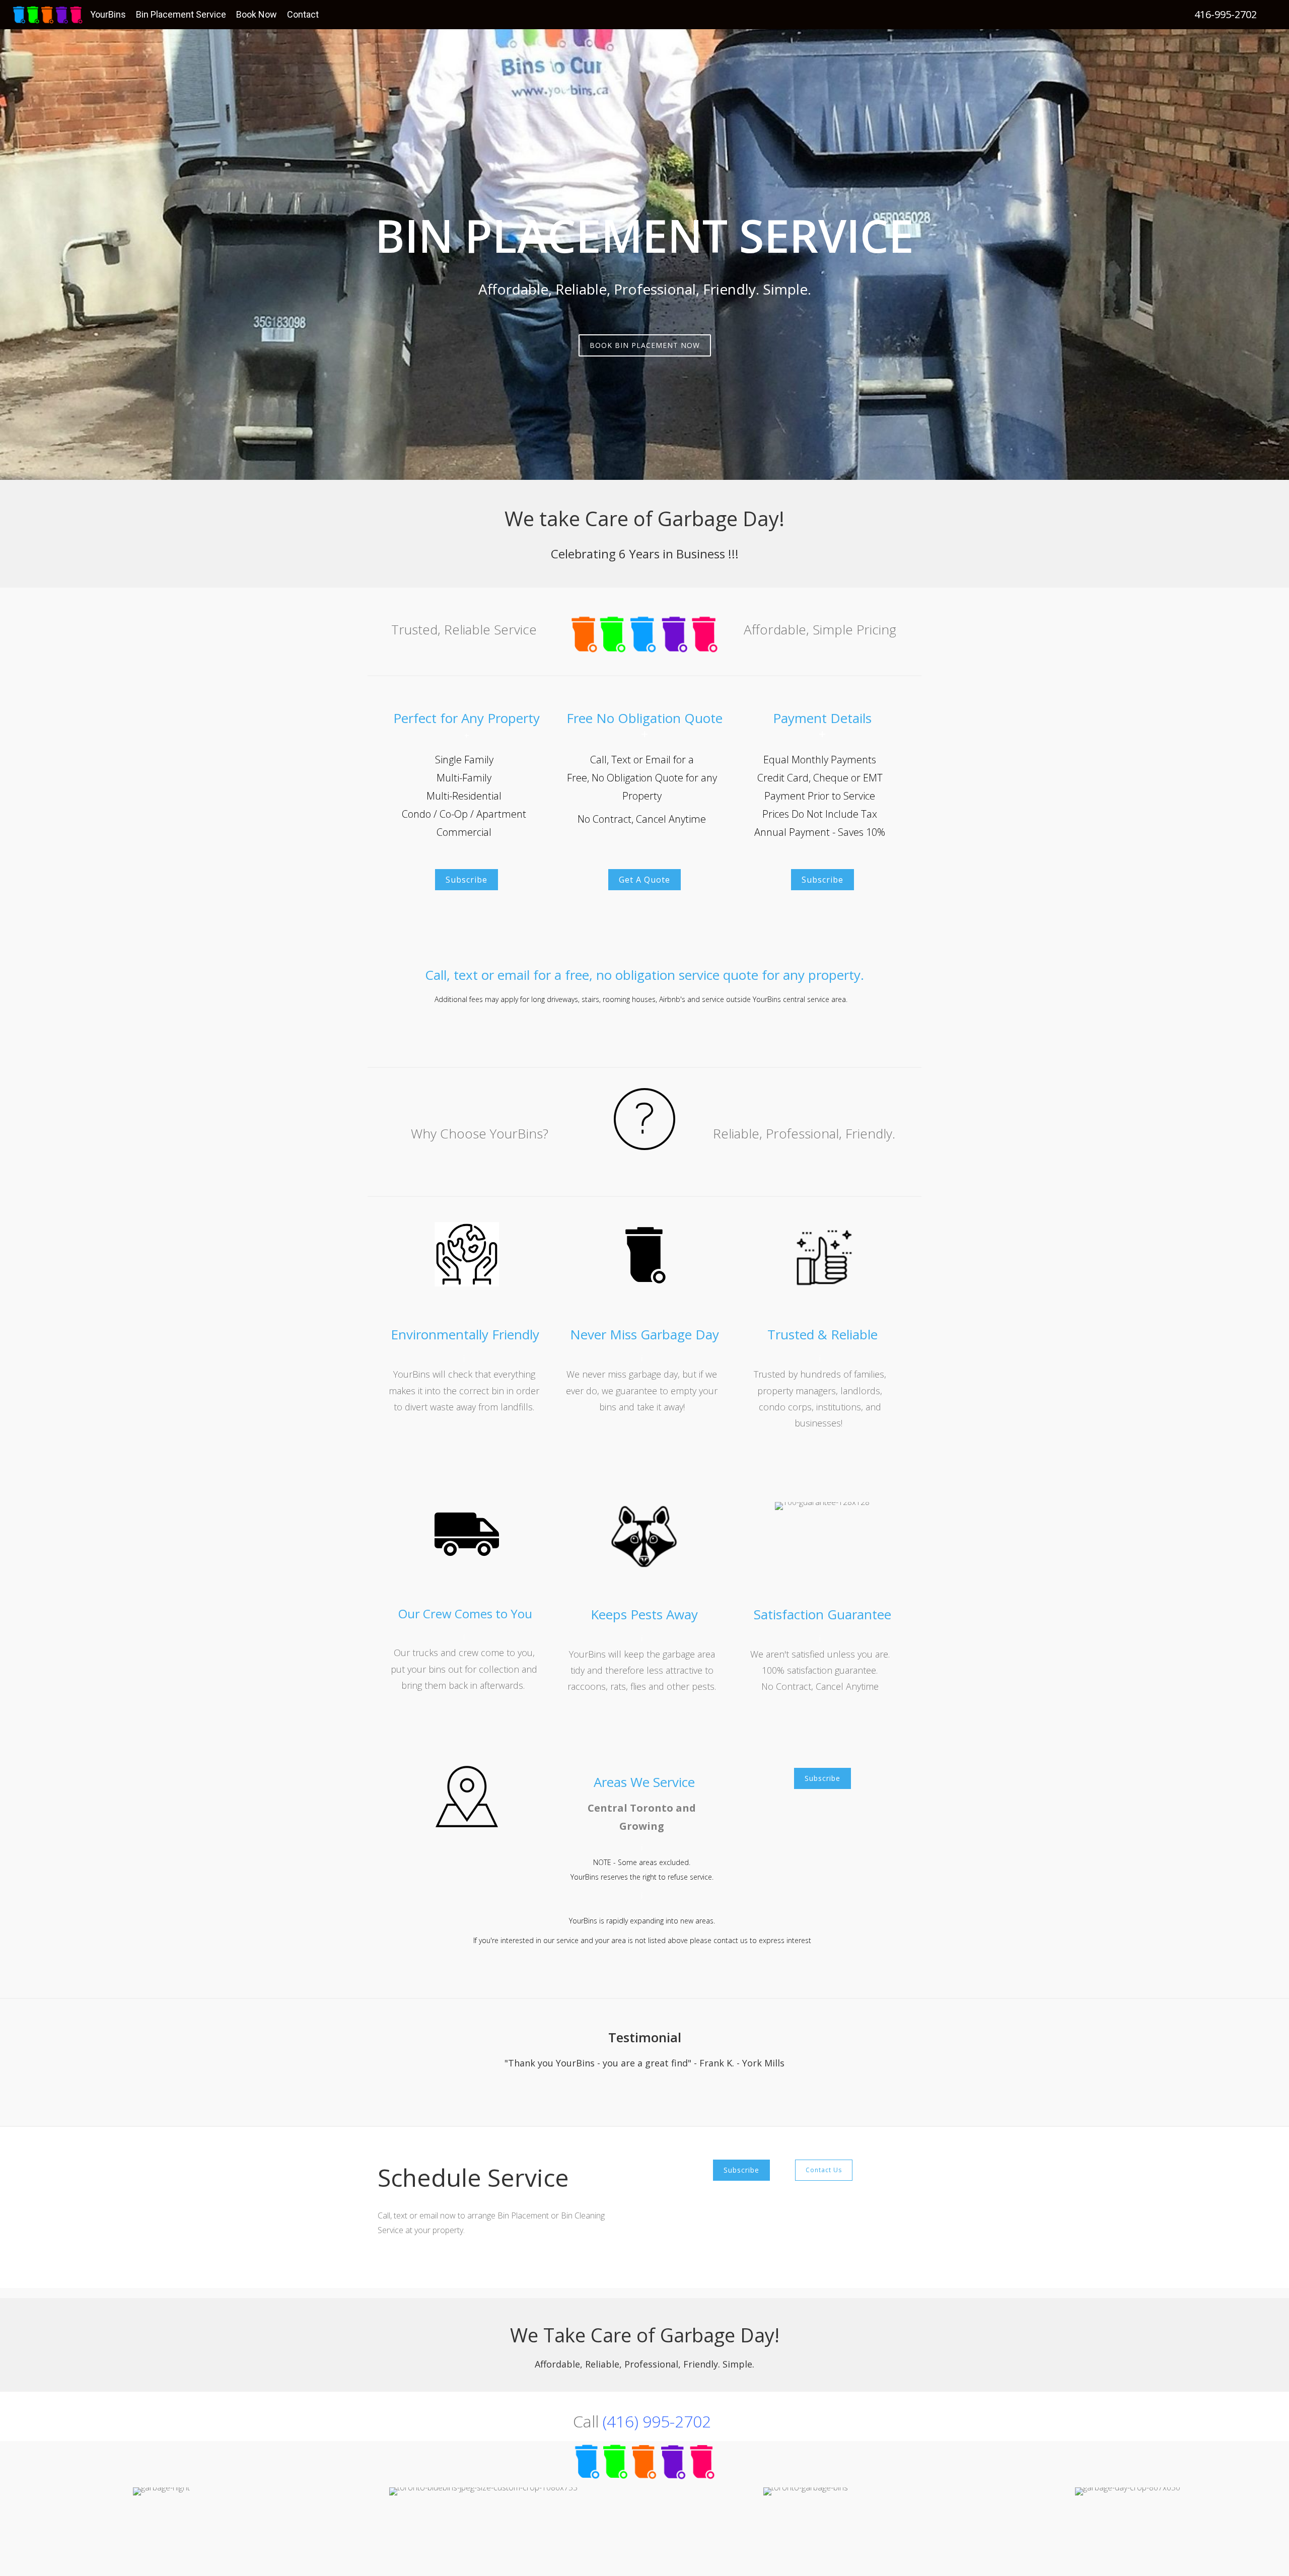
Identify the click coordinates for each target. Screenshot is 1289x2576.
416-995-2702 (1226, 14)
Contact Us (824, 2170)
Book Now (257, 14)
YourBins (108, 14)
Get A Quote (644, 880)
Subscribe (467, 880)
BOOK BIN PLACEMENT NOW (645, 345)
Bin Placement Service (181, 14)
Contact (303, 14)
